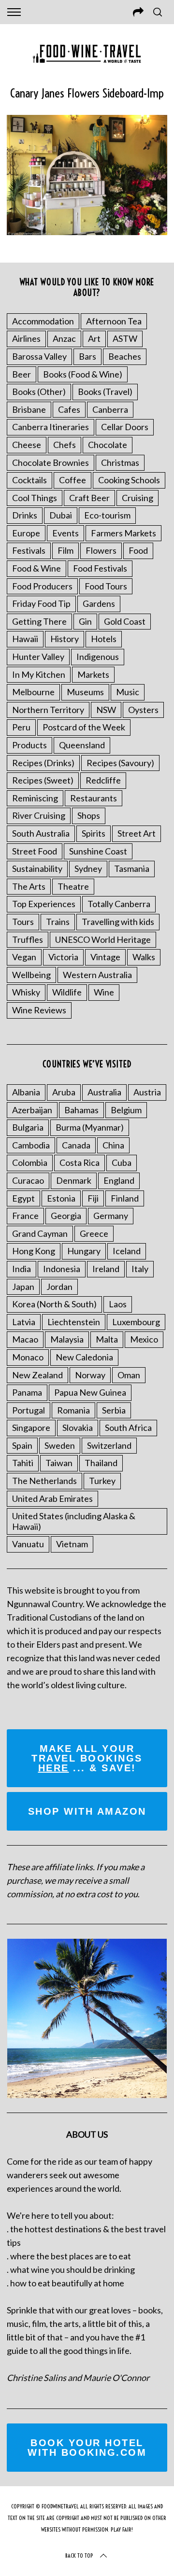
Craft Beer (89, 498)
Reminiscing (35, 798)
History (65, 639)
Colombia (30, 1162)
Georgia (66, 1216)
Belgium (126, 1110)
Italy (140, 1269)
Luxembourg (136, 1322)
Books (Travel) (105, 392)
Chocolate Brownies (51, 462)
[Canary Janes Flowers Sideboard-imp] (87, 232)
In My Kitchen (39, 674)
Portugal (29, 1410)
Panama (27, 1392)
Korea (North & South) (54, 1304)
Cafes (69, 409)
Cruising (138, 498)
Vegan (24, 957)
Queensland (82, 745)
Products (29, 745)
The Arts (29, 886)
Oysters (143, 710)
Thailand (101, 1463)
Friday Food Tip (41, 603)
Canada (76, 1145)
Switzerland (109, 1445)
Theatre (73, 886)
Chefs (65, 445)
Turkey (102, 1481)
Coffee (72, 480)
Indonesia (62, 1269)
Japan (23, 1287)
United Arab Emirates (52, 1498)
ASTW (125, 338)
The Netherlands (44, 1481)
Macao (25, 1339)
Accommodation (43, 321)
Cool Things (35, 498)
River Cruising (39, 815)
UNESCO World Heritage (103, 939)
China (113, 1145)
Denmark (74, 1180)
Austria (147, 1092)
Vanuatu (28, 1544)
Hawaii (25, 639)
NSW (106, 710)
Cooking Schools (129, 480)
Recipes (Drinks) (43, 763)
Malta (107, 1339)
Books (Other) (39, 392)
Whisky (26, 992)
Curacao (28, 1180)
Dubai (61, 515)
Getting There (39, 621)
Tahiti (23, 1463)
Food (138, 550)
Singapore (31, 1428)
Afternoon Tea (114, 321)
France (25, 1216)
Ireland (106, 1269)
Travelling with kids (118, 922)
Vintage (105, 957)
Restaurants (94, 798)
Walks (144, 957)
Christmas (120, 462)
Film (65, 550)
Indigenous (98, 657)
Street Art (137, 833)
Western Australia (97, 975)
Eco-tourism (107, 515)
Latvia (24, 1322)
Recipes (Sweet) (43, 780)
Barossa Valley (39, 356)
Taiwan (59, 1463)
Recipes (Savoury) (120, 763)
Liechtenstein (74, 1322)
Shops (89, 815)
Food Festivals (100, 568)
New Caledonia (84, 1357)
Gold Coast (125, 621)
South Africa (128, 1428)
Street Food (35, 851)
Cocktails (29, 480)
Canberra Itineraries (51, 427)
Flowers (101, 550)
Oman (129, 1375)
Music (128, 692)
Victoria (63, 957)
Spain (22, 1445)
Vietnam (72, 1544)
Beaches (125, 356)
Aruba (64, 1092)
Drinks (25, 515)
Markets (93, 674)
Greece (94, 1233)
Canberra (110, 409)
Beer (22, 374)
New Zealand (37, 1375)
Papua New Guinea (90, 1392)
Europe (26, 533)
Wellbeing (31, 975)
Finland (125, 1198)
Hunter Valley (38, 657)
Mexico (144, 1339)
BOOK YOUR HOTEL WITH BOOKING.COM (87, 2448)
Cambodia (31, 1145)
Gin (85, 621)
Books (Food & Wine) (83, 374)
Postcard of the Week (84, 727)
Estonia (61, 1198)
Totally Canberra (119, 904)
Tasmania (132, 868)
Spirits (94, 833)
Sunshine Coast (98, 851)
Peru (21, 727)
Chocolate (108, 445)
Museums (85, 692)
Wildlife (67, 992)
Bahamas (81, 1110)
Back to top (79, 2555)
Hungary (84, 1251)
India (22, 1269)
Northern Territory (48, 710)
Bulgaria (28, 1127)
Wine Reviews (39, 1010)
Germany (111, 1216)
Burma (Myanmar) (90, 1127)
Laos (118, 1304)
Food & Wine (36, 568)
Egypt (23, 1198)
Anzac (64, 338)
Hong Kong (34, 1251)
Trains (58, 922)
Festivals (29, 550)
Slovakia (78, 1428)
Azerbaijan (32, 1110)
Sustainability (37, 868)
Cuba (122, 1162)
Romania (73, 1410)
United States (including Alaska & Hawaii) (74, 1521)
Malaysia (67, 1339)
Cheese (27, 445)
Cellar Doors (125, 427)
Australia (104, 1092)
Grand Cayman (40, 1233)
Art (94, 338)
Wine (104, 992)
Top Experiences (44, 904)
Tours (23, 922)
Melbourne (33, 692)
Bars (87, 356)
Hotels (104, 639)
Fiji (93, 1198)
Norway (90, 1375)
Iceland (127, 1251)
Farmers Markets (123, 533)
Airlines (26, 338)
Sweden (60, 1445)
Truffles (28, 939)
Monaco (28, 1357)
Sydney (88, 868)
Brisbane (29, 409)
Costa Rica (80, 1162)
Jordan (59, 1287)
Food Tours (106, 586)
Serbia (114, 1410)
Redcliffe (103, 780)
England (119, 1180)
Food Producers (42, 586)
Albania (26, 1092)
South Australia (41, 833)
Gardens (99, 603)
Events (65, 533)
